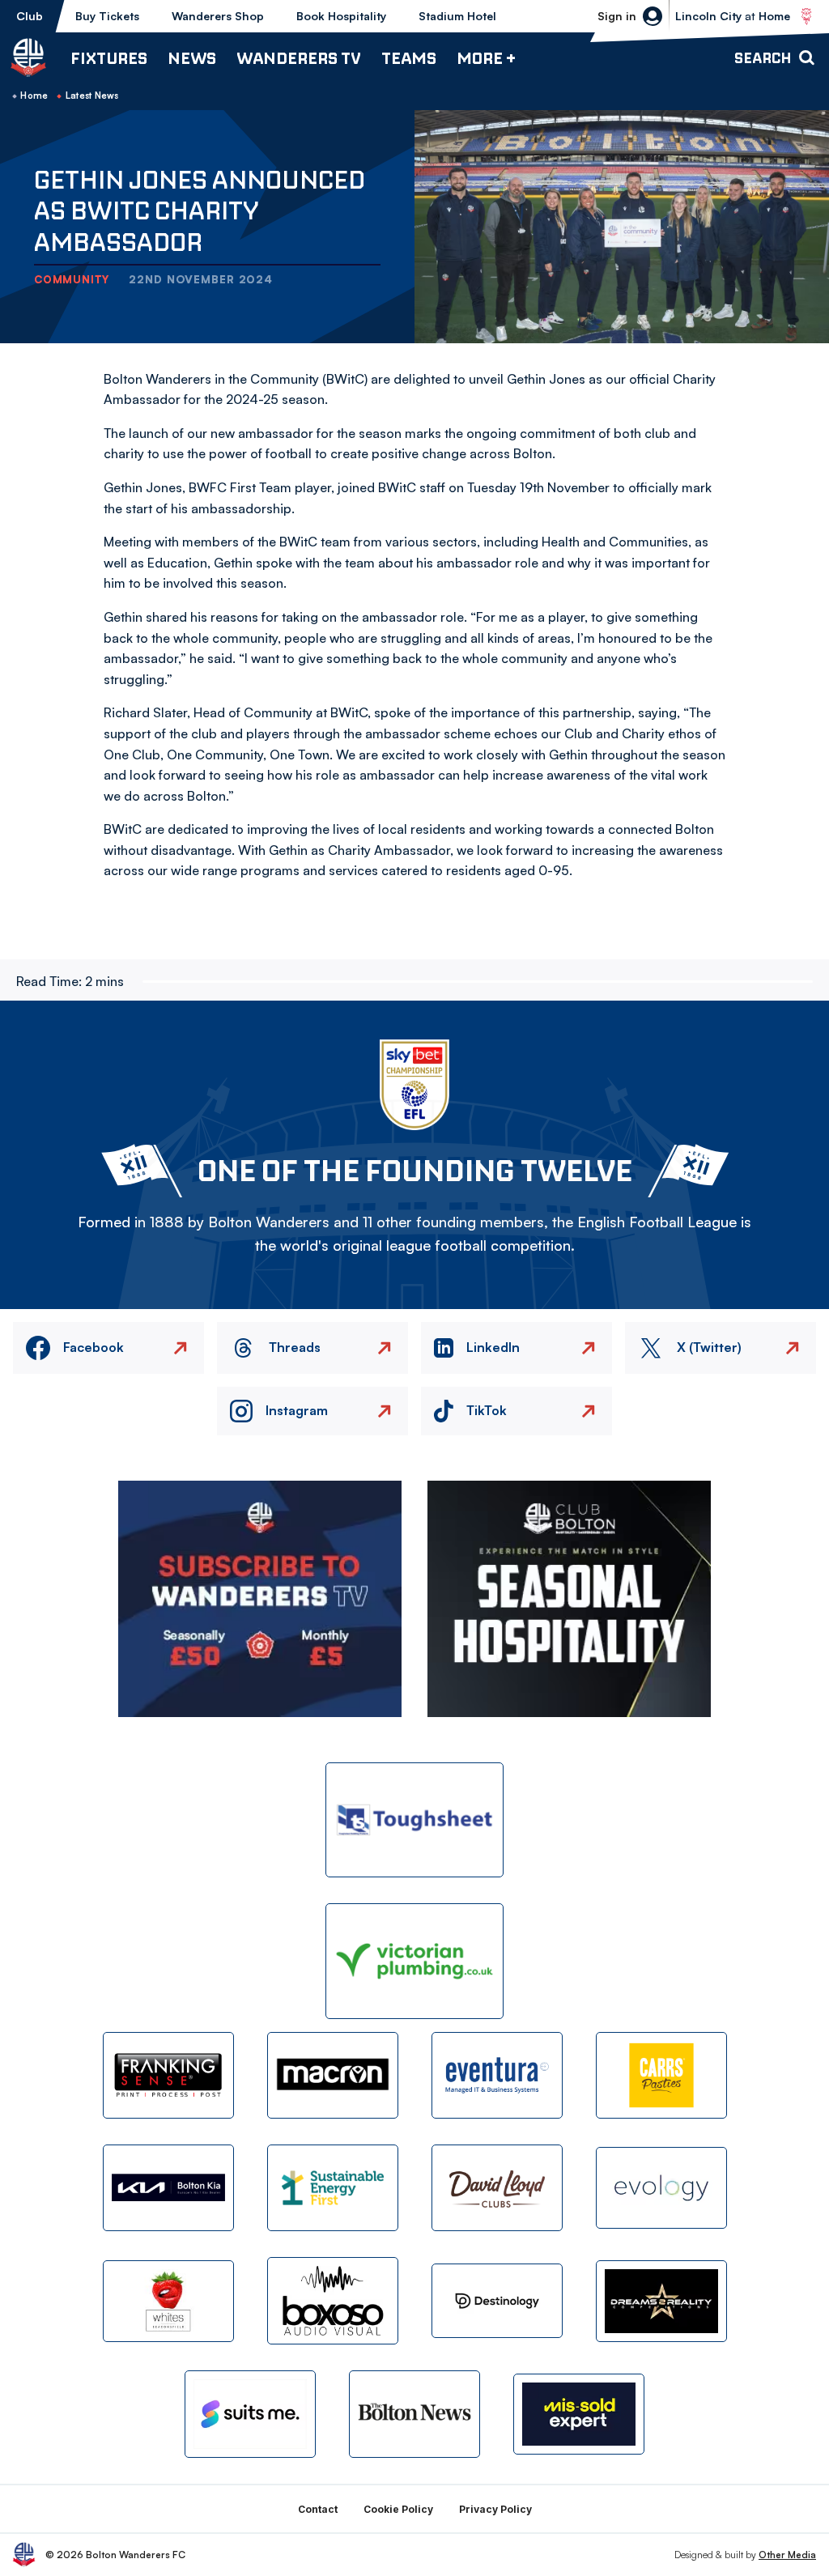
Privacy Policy (495, 2509)
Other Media (787, 2555)
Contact (318, 2509)
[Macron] (333, 2075)
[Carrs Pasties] (661, 2075)
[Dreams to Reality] (661, 2301)
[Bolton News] (414, 2414)
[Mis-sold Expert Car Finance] (579, 2414)
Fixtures (109, 58)
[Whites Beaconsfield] (168, 2301)
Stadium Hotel (457, 16)
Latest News (92, 96)
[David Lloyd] (497, 2188)
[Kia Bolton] (168, 2188)
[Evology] (661, 2188)
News (192, 58)
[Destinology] (497, 2301)
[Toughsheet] (414, 1820)
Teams (409, 58)
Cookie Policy (398, 2509)
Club (30, 16)
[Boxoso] (333, 2300)
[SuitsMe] (250, 2414)
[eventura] (497, 2075)
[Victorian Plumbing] (414, 1961)
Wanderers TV (299, 58)
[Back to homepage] (28, 57)
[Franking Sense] (168, 2075)
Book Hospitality (341, 16)
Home (34, 96)
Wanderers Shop (218, 16)
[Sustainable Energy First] (333, 2188)
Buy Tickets (107, 16)
